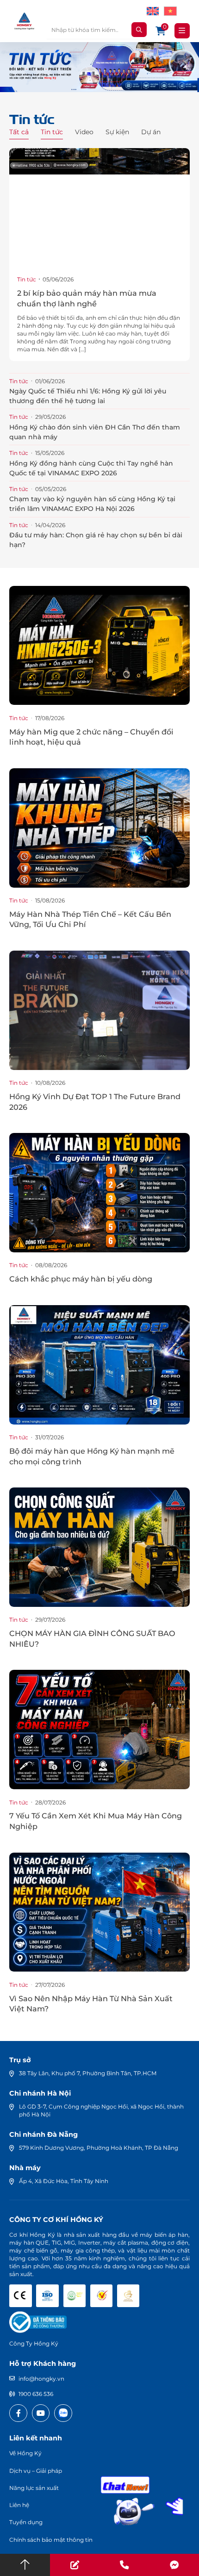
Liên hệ (19, 2505)
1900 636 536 (36, 2394)
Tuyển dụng (26, 2522)
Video (84, 132)
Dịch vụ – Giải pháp (36, 2471)
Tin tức (52, 132)
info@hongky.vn (41, 2379)
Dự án (151, 132)
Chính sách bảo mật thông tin (51, 2540)
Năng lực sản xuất (34, 2488)
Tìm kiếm (139, 30)
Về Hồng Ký (25, 2453)
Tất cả (19, 132)
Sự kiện (117, 132)
